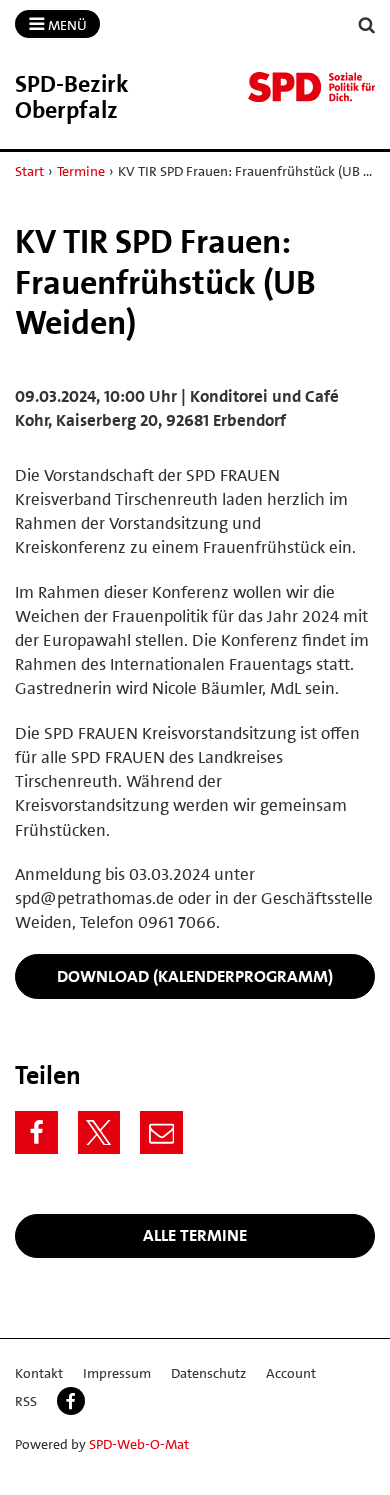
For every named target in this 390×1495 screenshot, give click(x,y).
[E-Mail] (161, 1132)
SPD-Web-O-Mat (139, 1444)
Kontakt (39, 1373)
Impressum (117, 1373)
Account (291, 1373)
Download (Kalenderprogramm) (195, 976)
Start (29, 171)
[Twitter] (99, 1132)
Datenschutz (208, 1373)
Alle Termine (195, 1235)
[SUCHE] (367, 25)
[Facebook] (36, 1132)
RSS (26, 1401)
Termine (81, 171)
